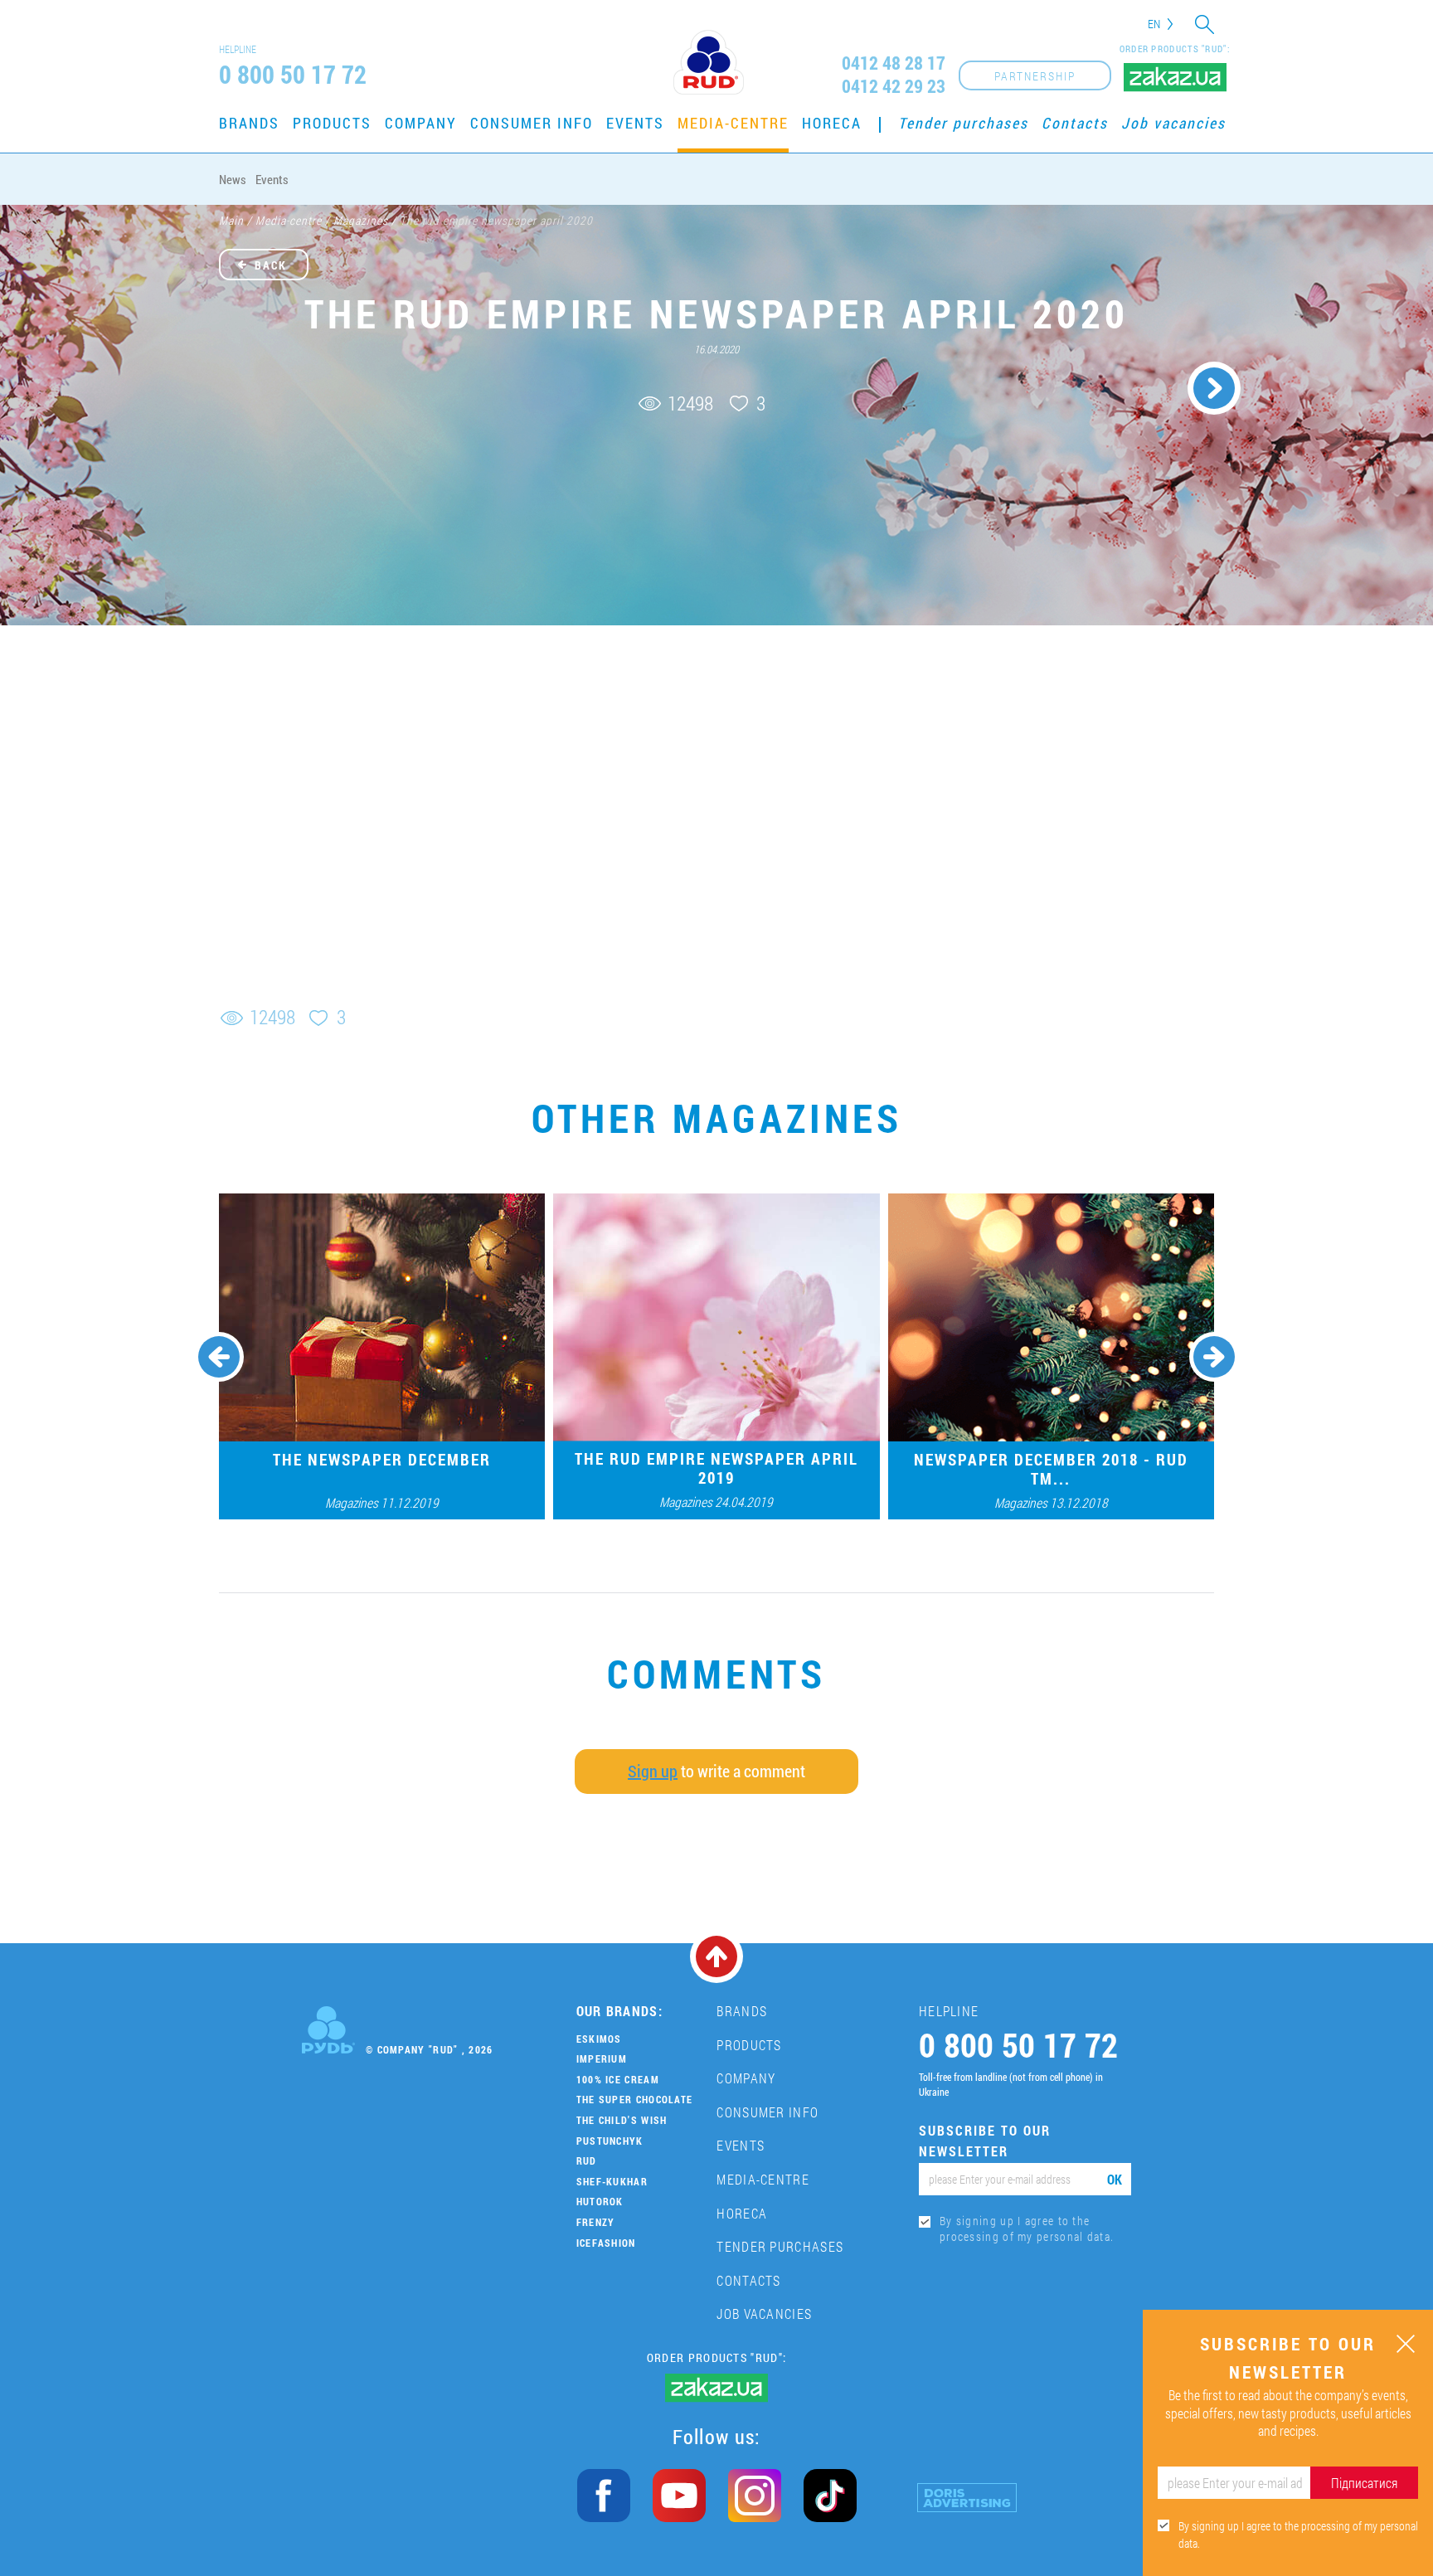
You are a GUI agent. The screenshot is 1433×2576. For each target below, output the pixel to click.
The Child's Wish (622, 2120)
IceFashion (606, 2243)
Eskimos (599, 2039)
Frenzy (596, 2222)
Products (332, 123)
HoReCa (832, 123)
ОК (1115, 2179)
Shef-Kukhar (612, 2181)
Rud (587, 2160)
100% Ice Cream (618, 2079)
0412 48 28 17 (894, 63)
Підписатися (1364, 2483)
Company (421, 123)
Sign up (653, 1771)
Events (635, 123)
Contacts (1075, 123)
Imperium (602, 2058)
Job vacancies (1173, 123)
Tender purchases (963, 123)
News (233, 179)
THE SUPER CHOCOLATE (635, 2099)
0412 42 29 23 (894, 86)
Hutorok (600, 2201)
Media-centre (733, 123)
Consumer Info (532, 123)
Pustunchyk (610, 2141)
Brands (249, 123)
